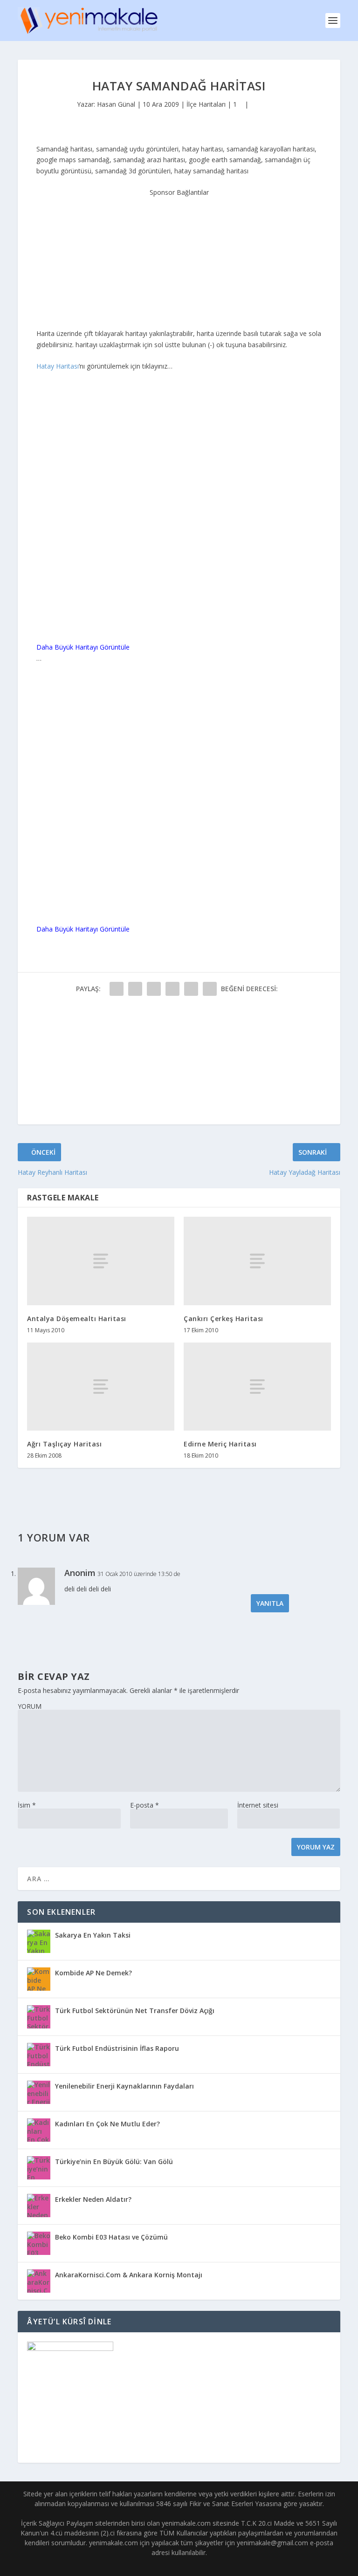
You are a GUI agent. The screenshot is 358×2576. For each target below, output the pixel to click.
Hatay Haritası (58, 366)
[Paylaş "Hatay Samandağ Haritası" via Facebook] (117, 989)
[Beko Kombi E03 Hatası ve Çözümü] (39, 2243)
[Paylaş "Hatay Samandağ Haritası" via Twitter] (135, 989)
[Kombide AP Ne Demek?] (39, 1979)
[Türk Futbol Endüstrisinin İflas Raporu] (39, 2055)
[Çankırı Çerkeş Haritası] (257, 1261)
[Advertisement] (179, 256)
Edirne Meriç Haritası (220, 1444)
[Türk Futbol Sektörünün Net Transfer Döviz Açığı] (39, 2017)
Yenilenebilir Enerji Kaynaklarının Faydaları (124, 2086)
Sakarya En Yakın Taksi (93, 1935)
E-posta (145, 1805)
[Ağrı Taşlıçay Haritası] (101, 1387)
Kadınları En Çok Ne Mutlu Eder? (107, 2124)
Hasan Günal (116, 104)
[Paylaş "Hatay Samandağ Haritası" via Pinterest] (191, 989)
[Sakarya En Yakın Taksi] (39, 1941)
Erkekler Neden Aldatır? (93, 2199)
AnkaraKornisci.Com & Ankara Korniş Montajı (129, 2275)
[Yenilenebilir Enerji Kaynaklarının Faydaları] (39, 2092)
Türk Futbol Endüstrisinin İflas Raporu (117, 2048)
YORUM (30, 1706)
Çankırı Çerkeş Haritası (224, 1319)
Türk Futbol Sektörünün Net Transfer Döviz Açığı (135, 2011)
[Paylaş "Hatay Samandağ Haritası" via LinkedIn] (210, 989)
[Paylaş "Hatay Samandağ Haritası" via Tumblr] (172, 989)
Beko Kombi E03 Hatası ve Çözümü (111, 2237)
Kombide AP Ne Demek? (93, 1973)
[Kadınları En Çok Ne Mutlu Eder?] (39, 2130)
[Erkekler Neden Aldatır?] (39, 2206)
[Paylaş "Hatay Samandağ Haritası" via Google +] (154, 989)
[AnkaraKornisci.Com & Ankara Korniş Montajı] (39, 2281)
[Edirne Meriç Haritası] (257, 1387)
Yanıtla (270, 1603)
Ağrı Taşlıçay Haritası (64, 1444)
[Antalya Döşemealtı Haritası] (101, 1261)
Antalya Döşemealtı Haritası (77, 1319)
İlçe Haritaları (206, 104)
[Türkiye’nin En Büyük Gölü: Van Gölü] (39, 2168)
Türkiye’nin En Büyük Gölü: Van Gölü (114, 2162)
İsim (27, 1805)
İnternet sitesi (258, 1805)
